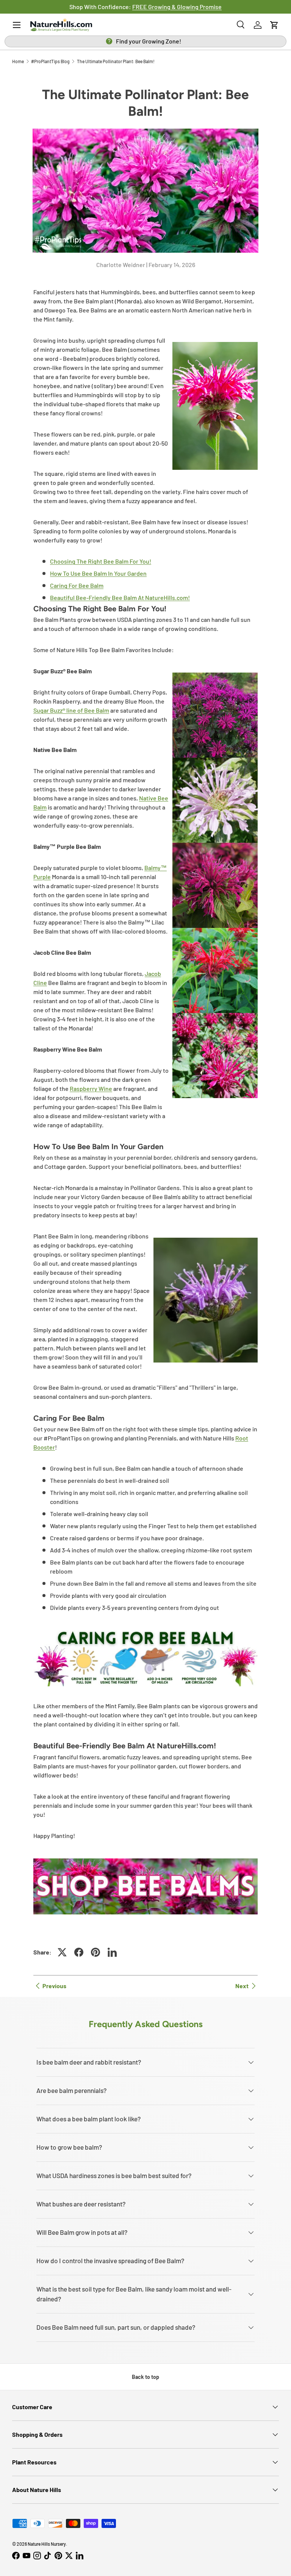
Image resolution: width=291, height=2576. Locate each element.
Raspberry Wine (91, 1088)
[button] (274, 25)
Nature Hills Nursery (47, 2544)
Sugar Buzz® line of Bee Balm (71, 710)
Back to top (145, 2377)
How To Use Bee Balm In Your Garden (98, 573)
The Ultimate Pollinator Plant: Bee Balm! (116, 61)
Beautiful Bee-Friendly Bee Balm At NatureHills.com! (120, 597)
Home (18, 61)
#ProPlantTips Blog (50, 61)
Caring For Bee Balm (77, 585)
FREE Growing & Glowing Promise (177, 7)
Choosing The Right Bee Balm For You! (101, 561)
